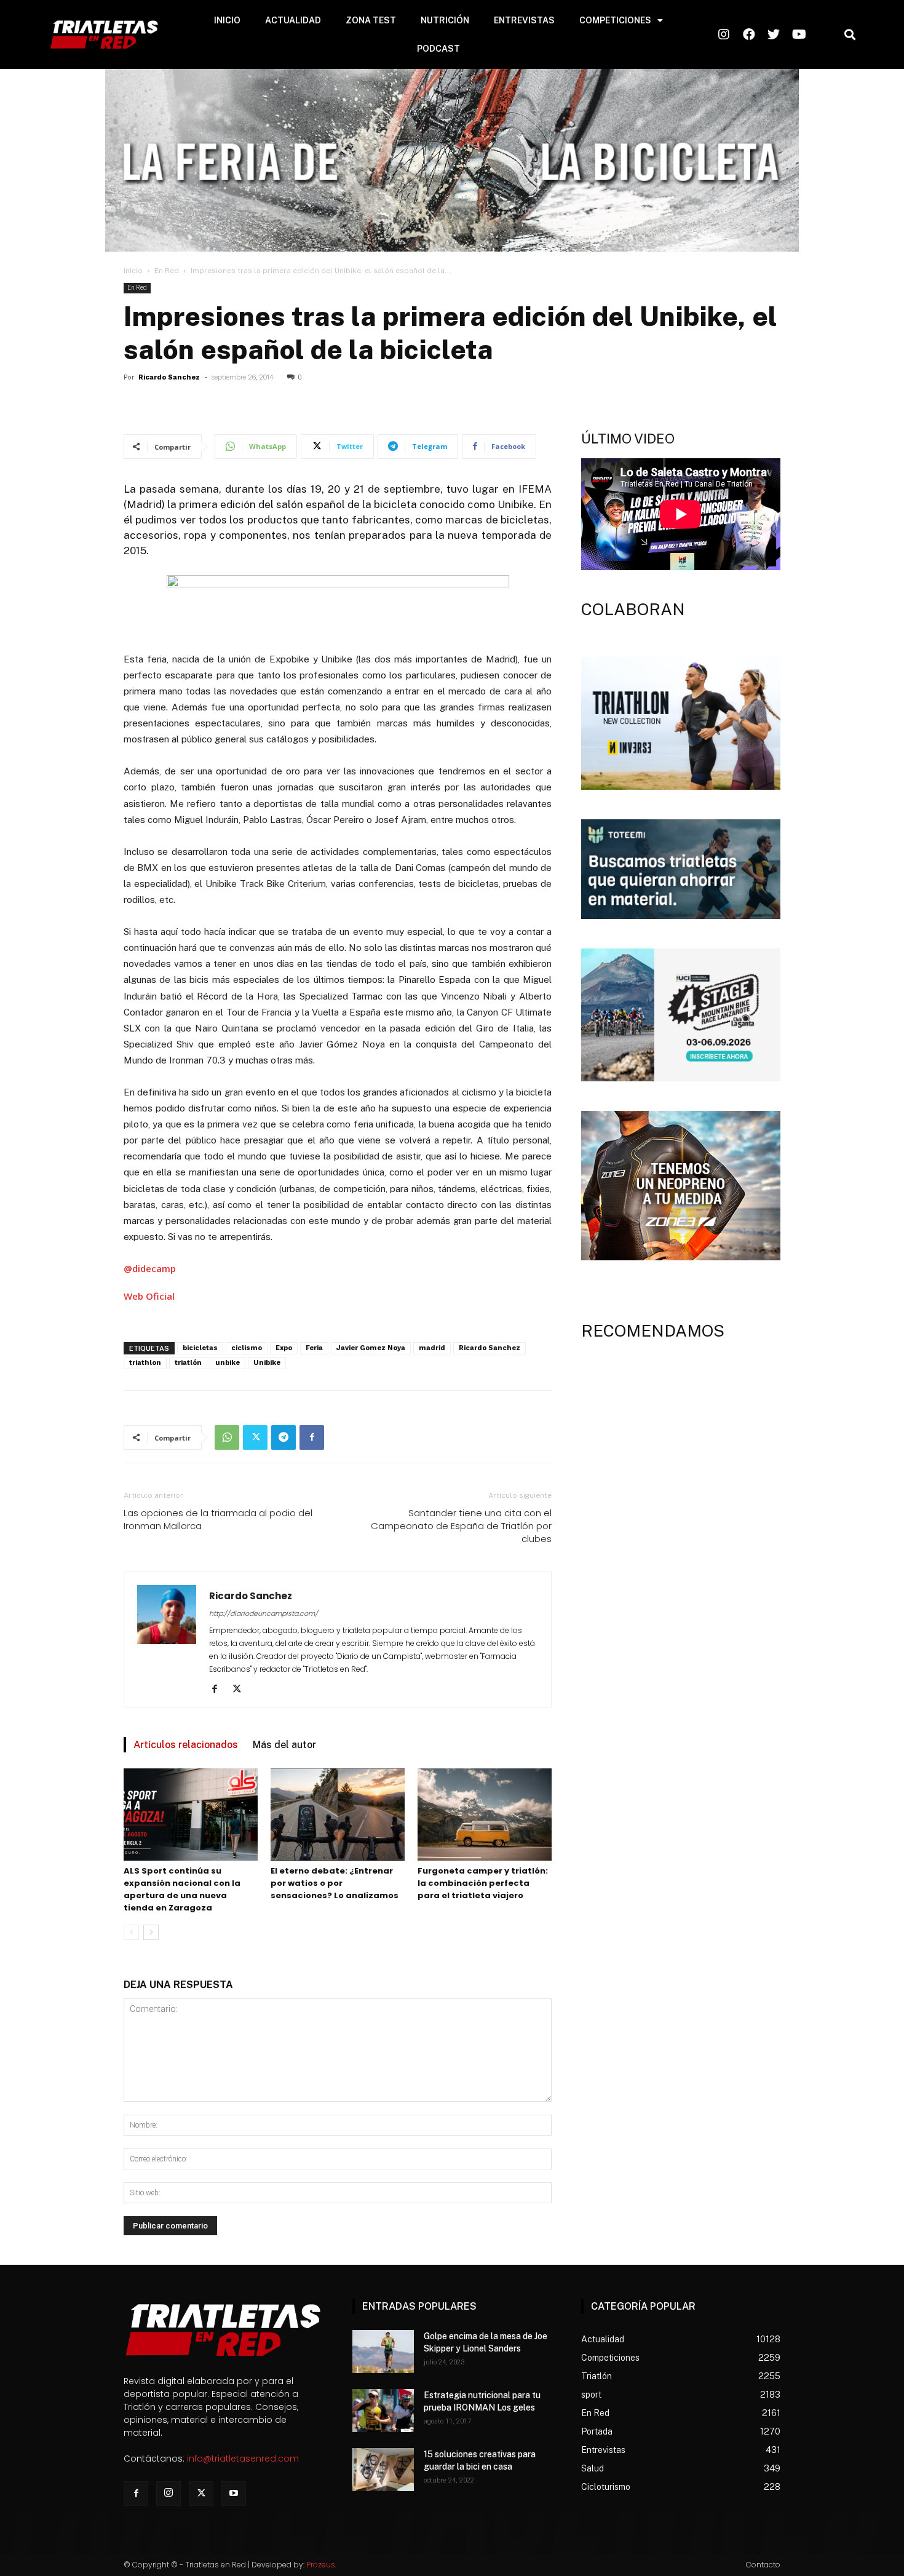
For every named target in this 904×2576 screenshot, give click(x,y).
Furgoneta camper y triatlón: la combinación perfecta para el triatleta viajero (483, 1883)
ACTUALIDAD (293, 20)
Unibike (267, 1363)
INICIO (227, 20)
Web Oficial (149, 1296)
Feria (314, 1348)
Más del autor (284, 1745)
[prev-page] (131, 1932)
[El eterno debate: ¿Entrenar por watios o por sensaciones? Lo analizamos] (338, 1815)
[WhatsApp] (227, 1437)
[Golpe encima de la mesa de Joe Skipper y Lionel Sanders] (383, 2351)
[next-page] (151, 1932)
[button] (850, 35)
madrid (432, 1348)
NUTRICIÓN (445, 20)
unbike (228, 1363)
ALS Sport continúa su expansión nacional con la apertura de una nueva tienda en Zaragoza (182, 1889)
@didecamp (150, 1268)
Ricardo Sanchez (169, 377)
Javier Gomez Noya (371, 1348)
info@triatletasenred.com (243, 2459)
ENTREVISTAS (524, 20)
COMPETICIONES (615, 20)
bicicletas (200, 1348)
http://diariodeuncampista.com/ (264, 1613)
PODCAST (438, 49)
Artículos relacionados (186, 1745)
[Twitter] (255, 1437)
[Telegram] (283, 1437)
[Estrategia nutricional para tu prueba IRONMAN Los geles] (383, 2411)
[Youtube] (234, 2494)
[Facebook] (312, 1437)
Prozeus (321, 2565)
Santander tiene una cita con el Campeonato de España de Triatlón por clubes (461, 1526)
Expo (284, 1348)
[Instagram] (169, 2494)
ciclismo (247, 1348)
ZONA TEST (371, 20)
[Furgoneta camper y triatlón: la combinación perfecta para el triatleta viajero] (485, 1815)
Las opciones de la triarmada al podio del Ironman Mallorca (218, 1519)
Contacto (763, 2565)
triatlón (188, 1363)
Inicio (133, 271)
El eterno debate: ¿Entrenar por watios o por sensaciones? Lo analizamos (335, 1883)
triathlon (145, 1363)
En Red (167, 271)
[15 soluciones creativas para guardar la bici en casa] (383, 2470)
